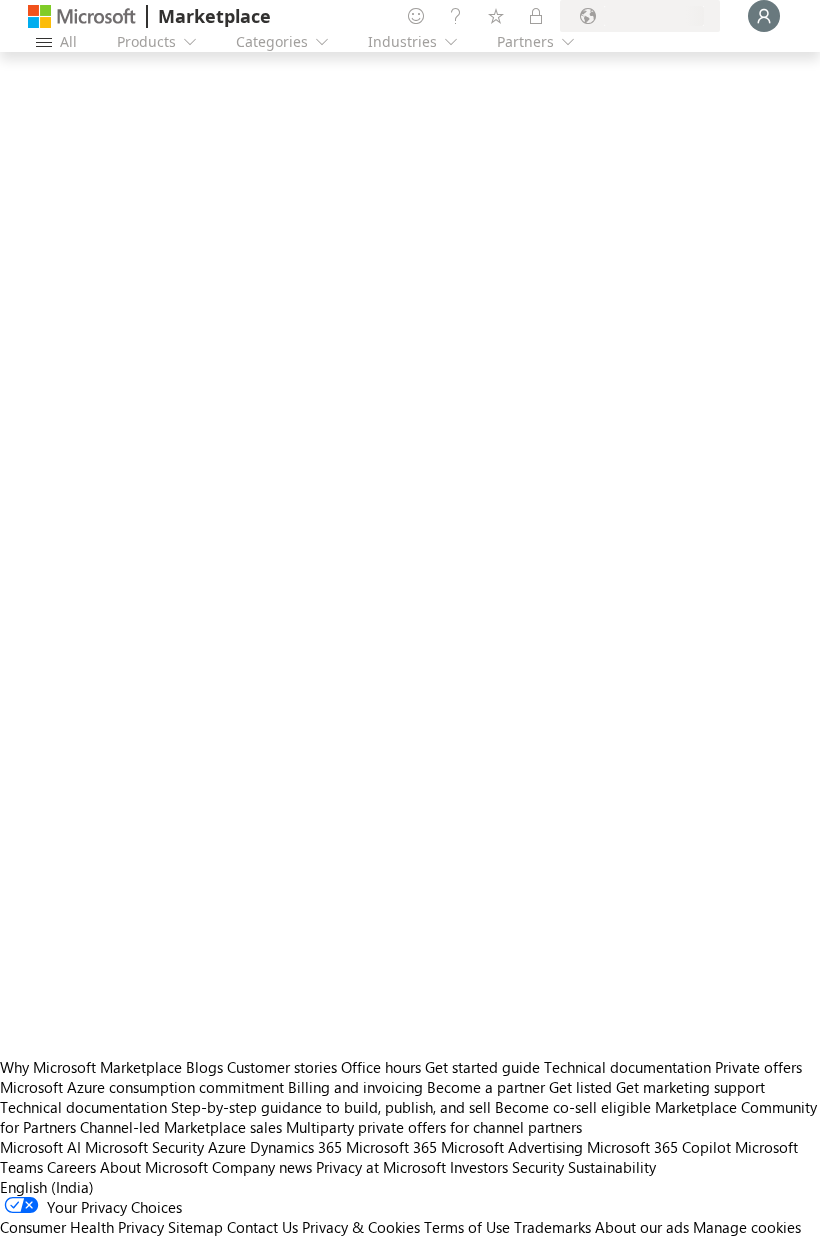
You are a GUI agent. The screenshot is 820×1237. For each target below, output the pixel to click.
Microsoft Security (144, 1147)
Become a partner (486, 1087)
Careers (71, 1167)
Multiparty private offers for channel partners (434, 1127)
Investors (479, 1167)
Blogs (204, 1067)
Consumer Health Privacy (82, 1227)
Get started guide (482, 1067)
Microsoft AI (40, 1147)
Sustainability (612, 1167)
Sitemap (195, 1227)
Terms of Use (467, 1227)
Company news (262, 1167)
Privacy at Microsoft (381, 1167)
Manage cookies (747, 1227)
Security (538, 1167)
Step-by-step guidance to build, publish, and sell (331, 1107)
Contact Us (262, 1227)
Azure (227, 1147)
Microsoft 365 (391, 1147)
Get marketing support (690, 1087)
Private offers (758, 1067)
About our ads (642, 1227)
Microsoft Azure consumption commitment (144, 1087)
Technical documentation (627, 1067)
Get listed (580, 1087)
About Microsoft (154, 1167)
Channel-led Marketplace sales (181, 1127)
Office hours (381, 1067)
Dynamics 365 (296, 1147)
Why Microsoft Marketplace (91, 1067)
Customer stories (282, 1067)
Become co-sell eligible (573, 1107)
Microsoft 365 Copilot (659, 1147)
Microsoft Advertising (512, 1147)
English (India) (47, 1187)
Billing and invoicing (355, 1087)
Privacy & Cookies (361, 1227)
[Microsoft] (82, 16)
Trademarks (552, 1227)
